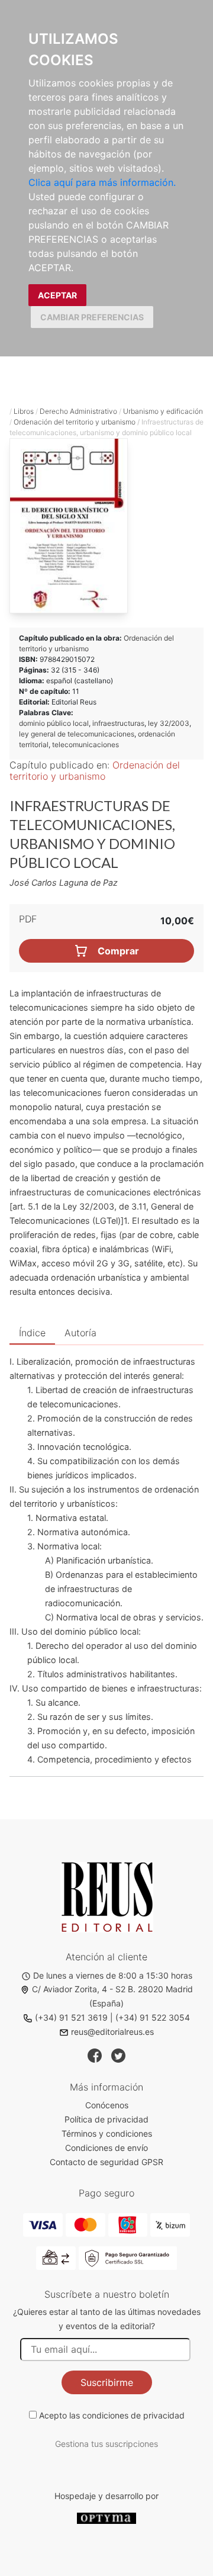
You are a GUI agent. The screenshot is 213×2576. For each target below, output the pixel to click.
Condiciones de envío (106, 2148)
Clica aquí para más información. (102, 182)
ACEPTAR (57, 295)
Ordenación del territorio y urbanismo (75, 422)
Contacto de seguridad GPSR (106, 2162)
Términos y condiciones (107, 2133)
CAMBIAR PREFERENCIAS (92, 317)
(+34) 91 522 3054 (153, 2017)
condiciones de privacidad (133, 2415)
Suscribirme (107, 2382)
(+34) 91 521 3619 (71, 2017)
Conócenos (107, 2105)
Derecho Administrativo (78, 411)
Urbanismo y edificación (163, 411)
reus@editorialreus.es (112, 2032)
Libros (24, 411)
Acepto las (112, 2415)
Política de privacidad (106, 2119)
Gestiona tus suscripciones (106, 2444)
